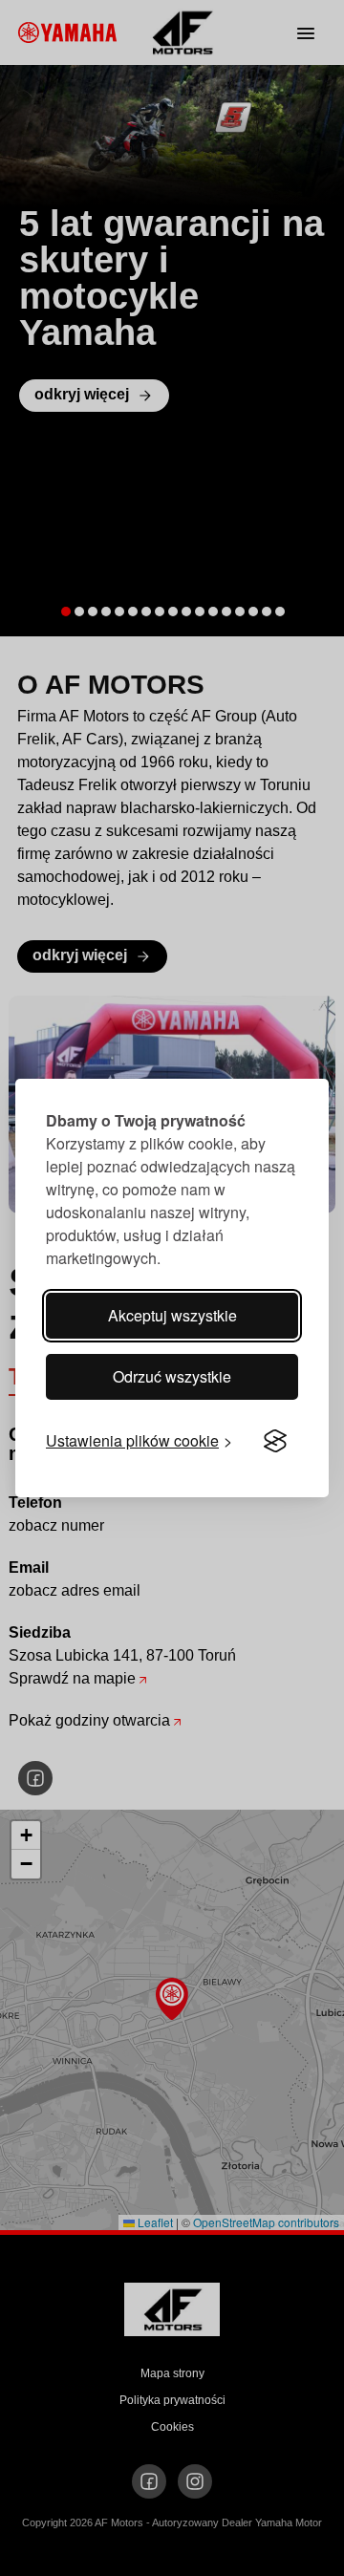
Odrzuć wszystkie (172, 1376)
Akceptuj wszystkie (172, 1315)
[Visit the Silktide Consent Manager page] (275, 1441)
